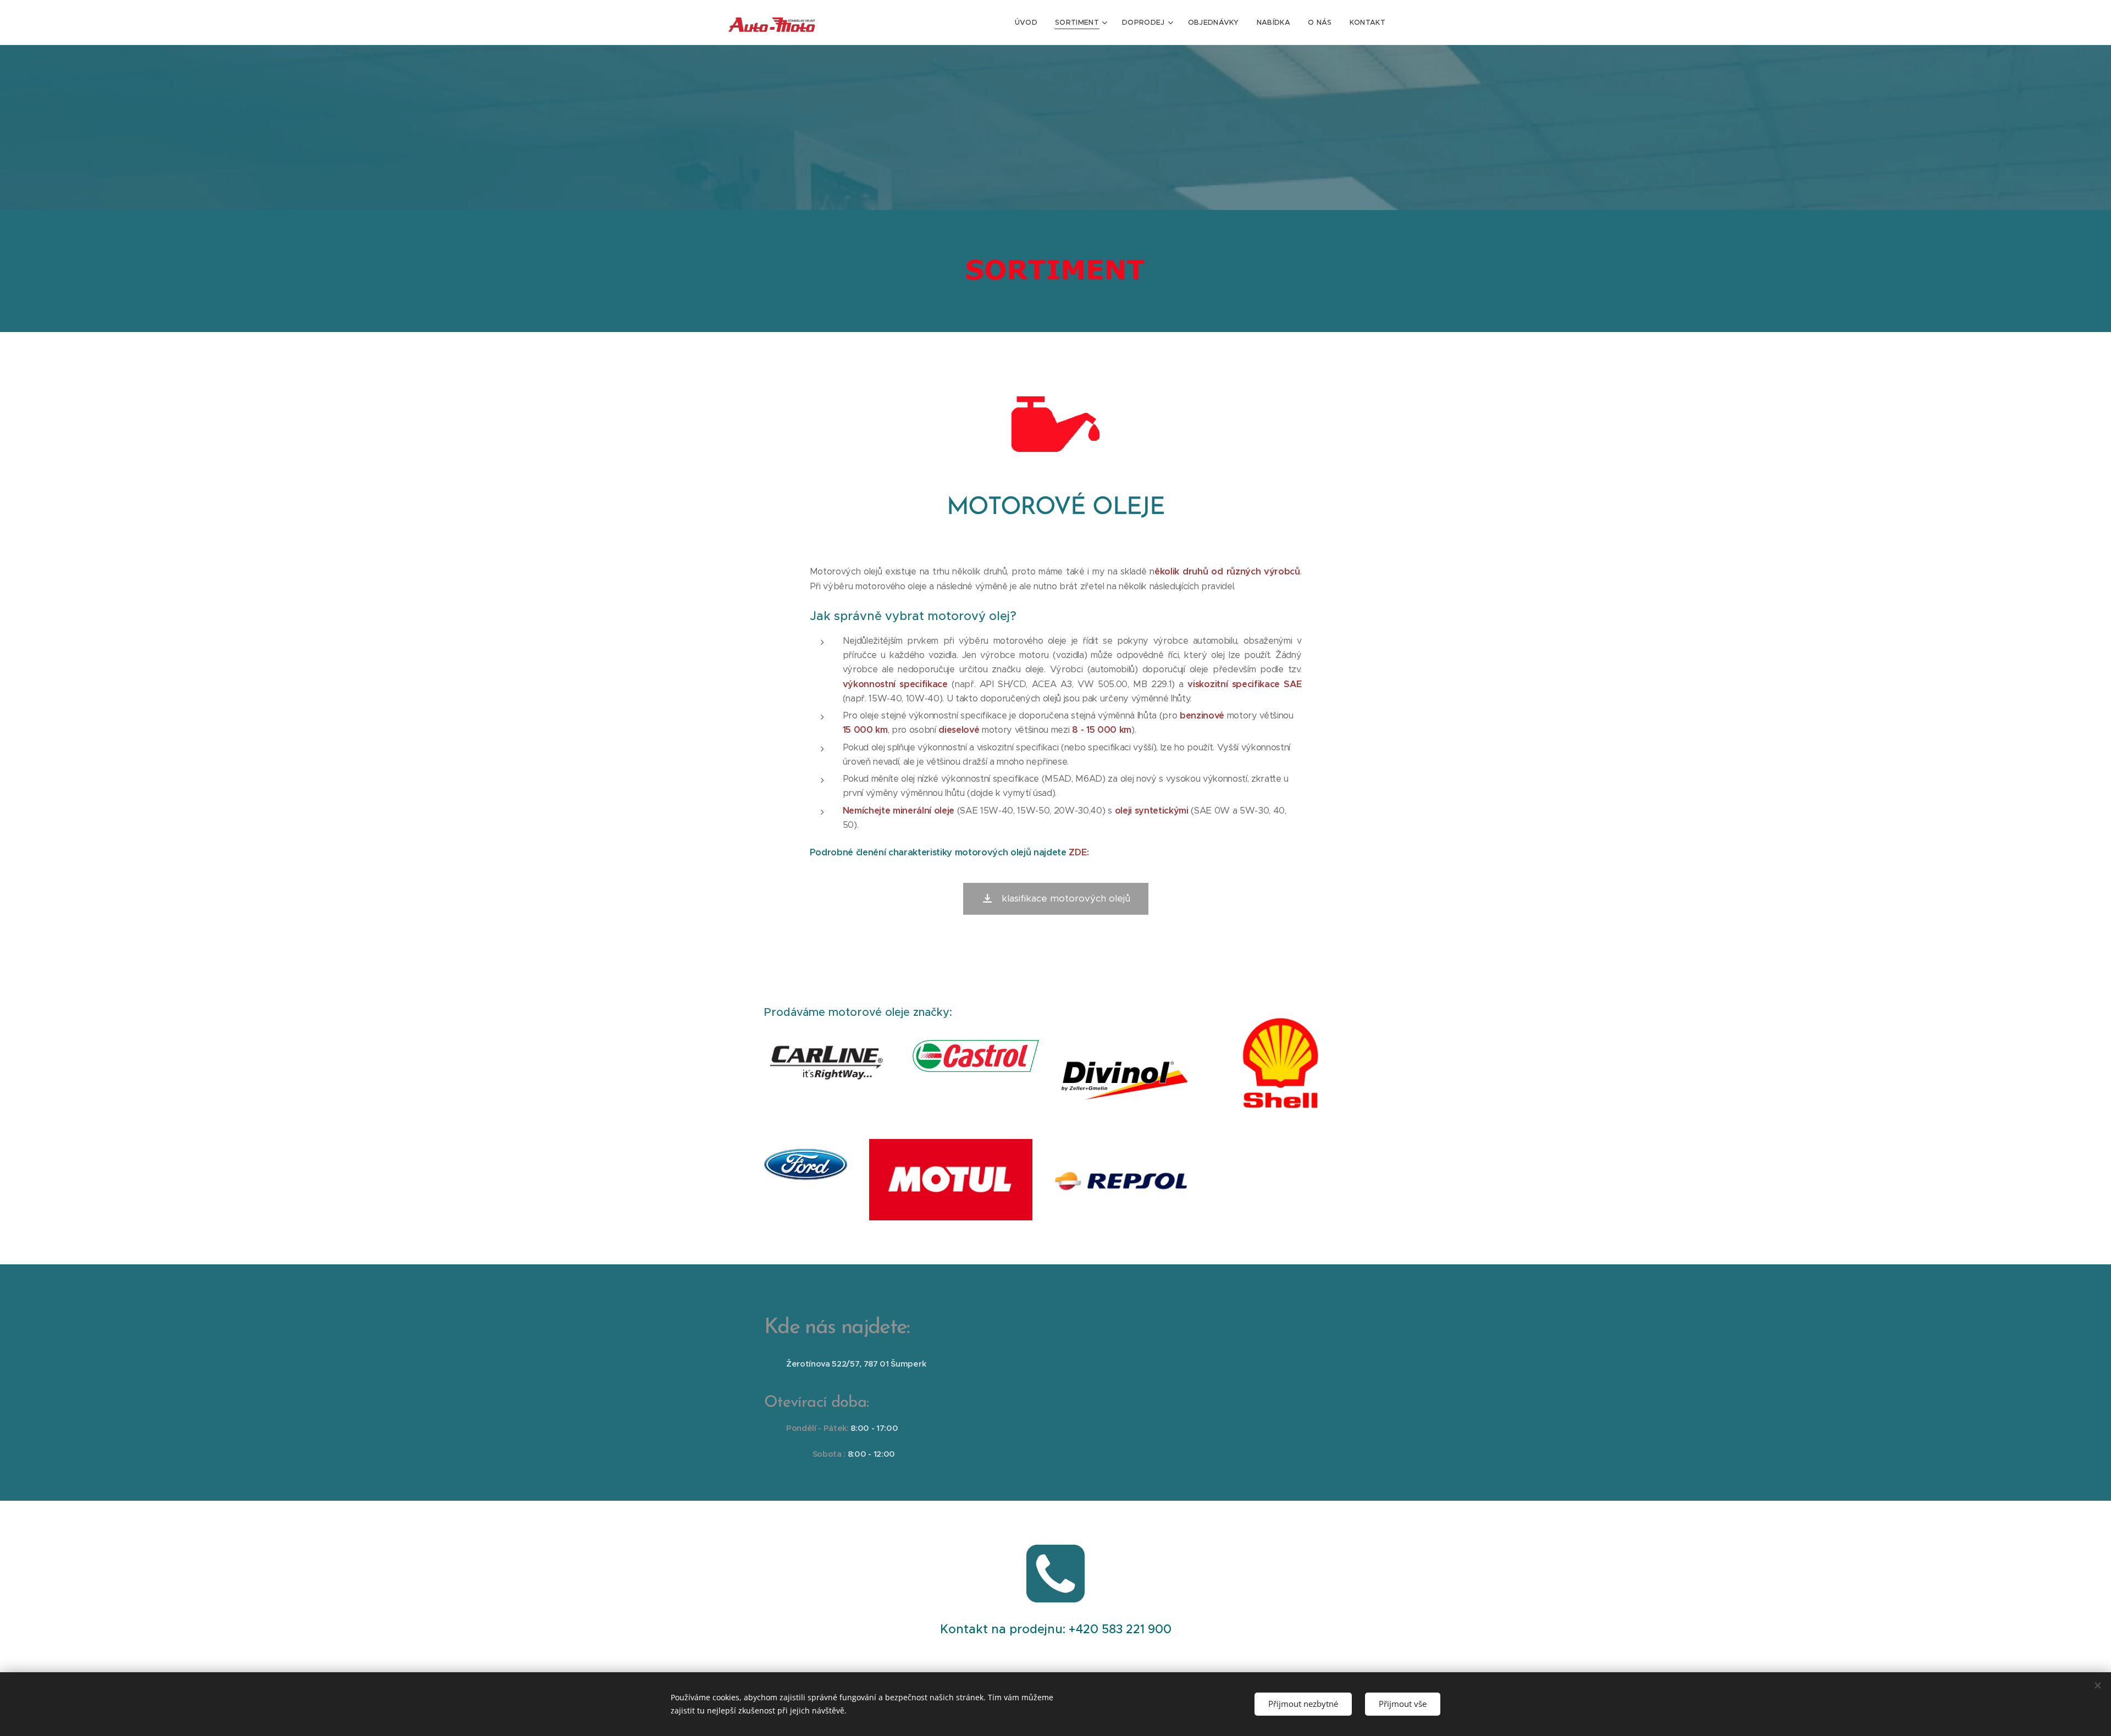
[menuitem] (1029, 23)
